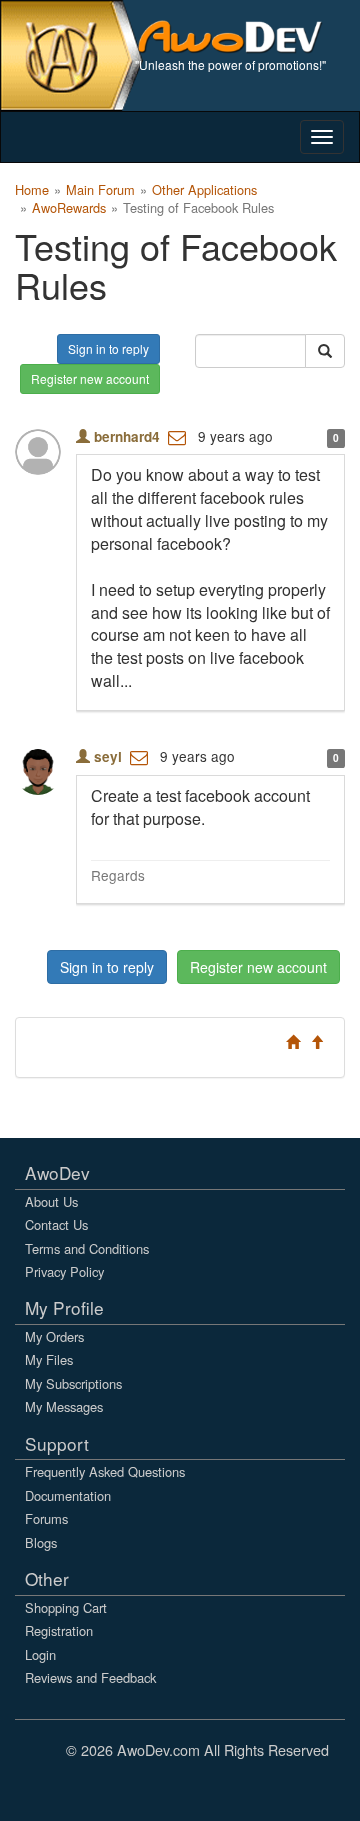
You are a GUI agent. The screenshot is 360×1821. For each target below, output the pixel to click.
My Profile (64, 1307)
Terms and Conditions (87, 1248)
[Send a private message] (177, 436)
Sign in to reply (108, 348)
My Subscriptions (73, 1383)
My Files (49, 1359)
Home (32, 189)
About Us (51, 1201)
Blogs (41, 1542)
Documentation (68, 1495)
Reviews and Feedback (90, 1677)
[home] (240, 35)
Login (40, 1654)
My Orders (54, 1336)
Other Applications (204, 189)
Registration (59, 1630)
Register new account (90, 378)
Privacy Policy (64, 1271)
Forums (46, 1518)
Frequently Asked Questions (105, 1471)
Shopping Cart (66, 1607)
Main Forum (100, 189)
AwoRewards (69, 207)
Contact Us (56, 1224)
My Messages (64, 1406)
